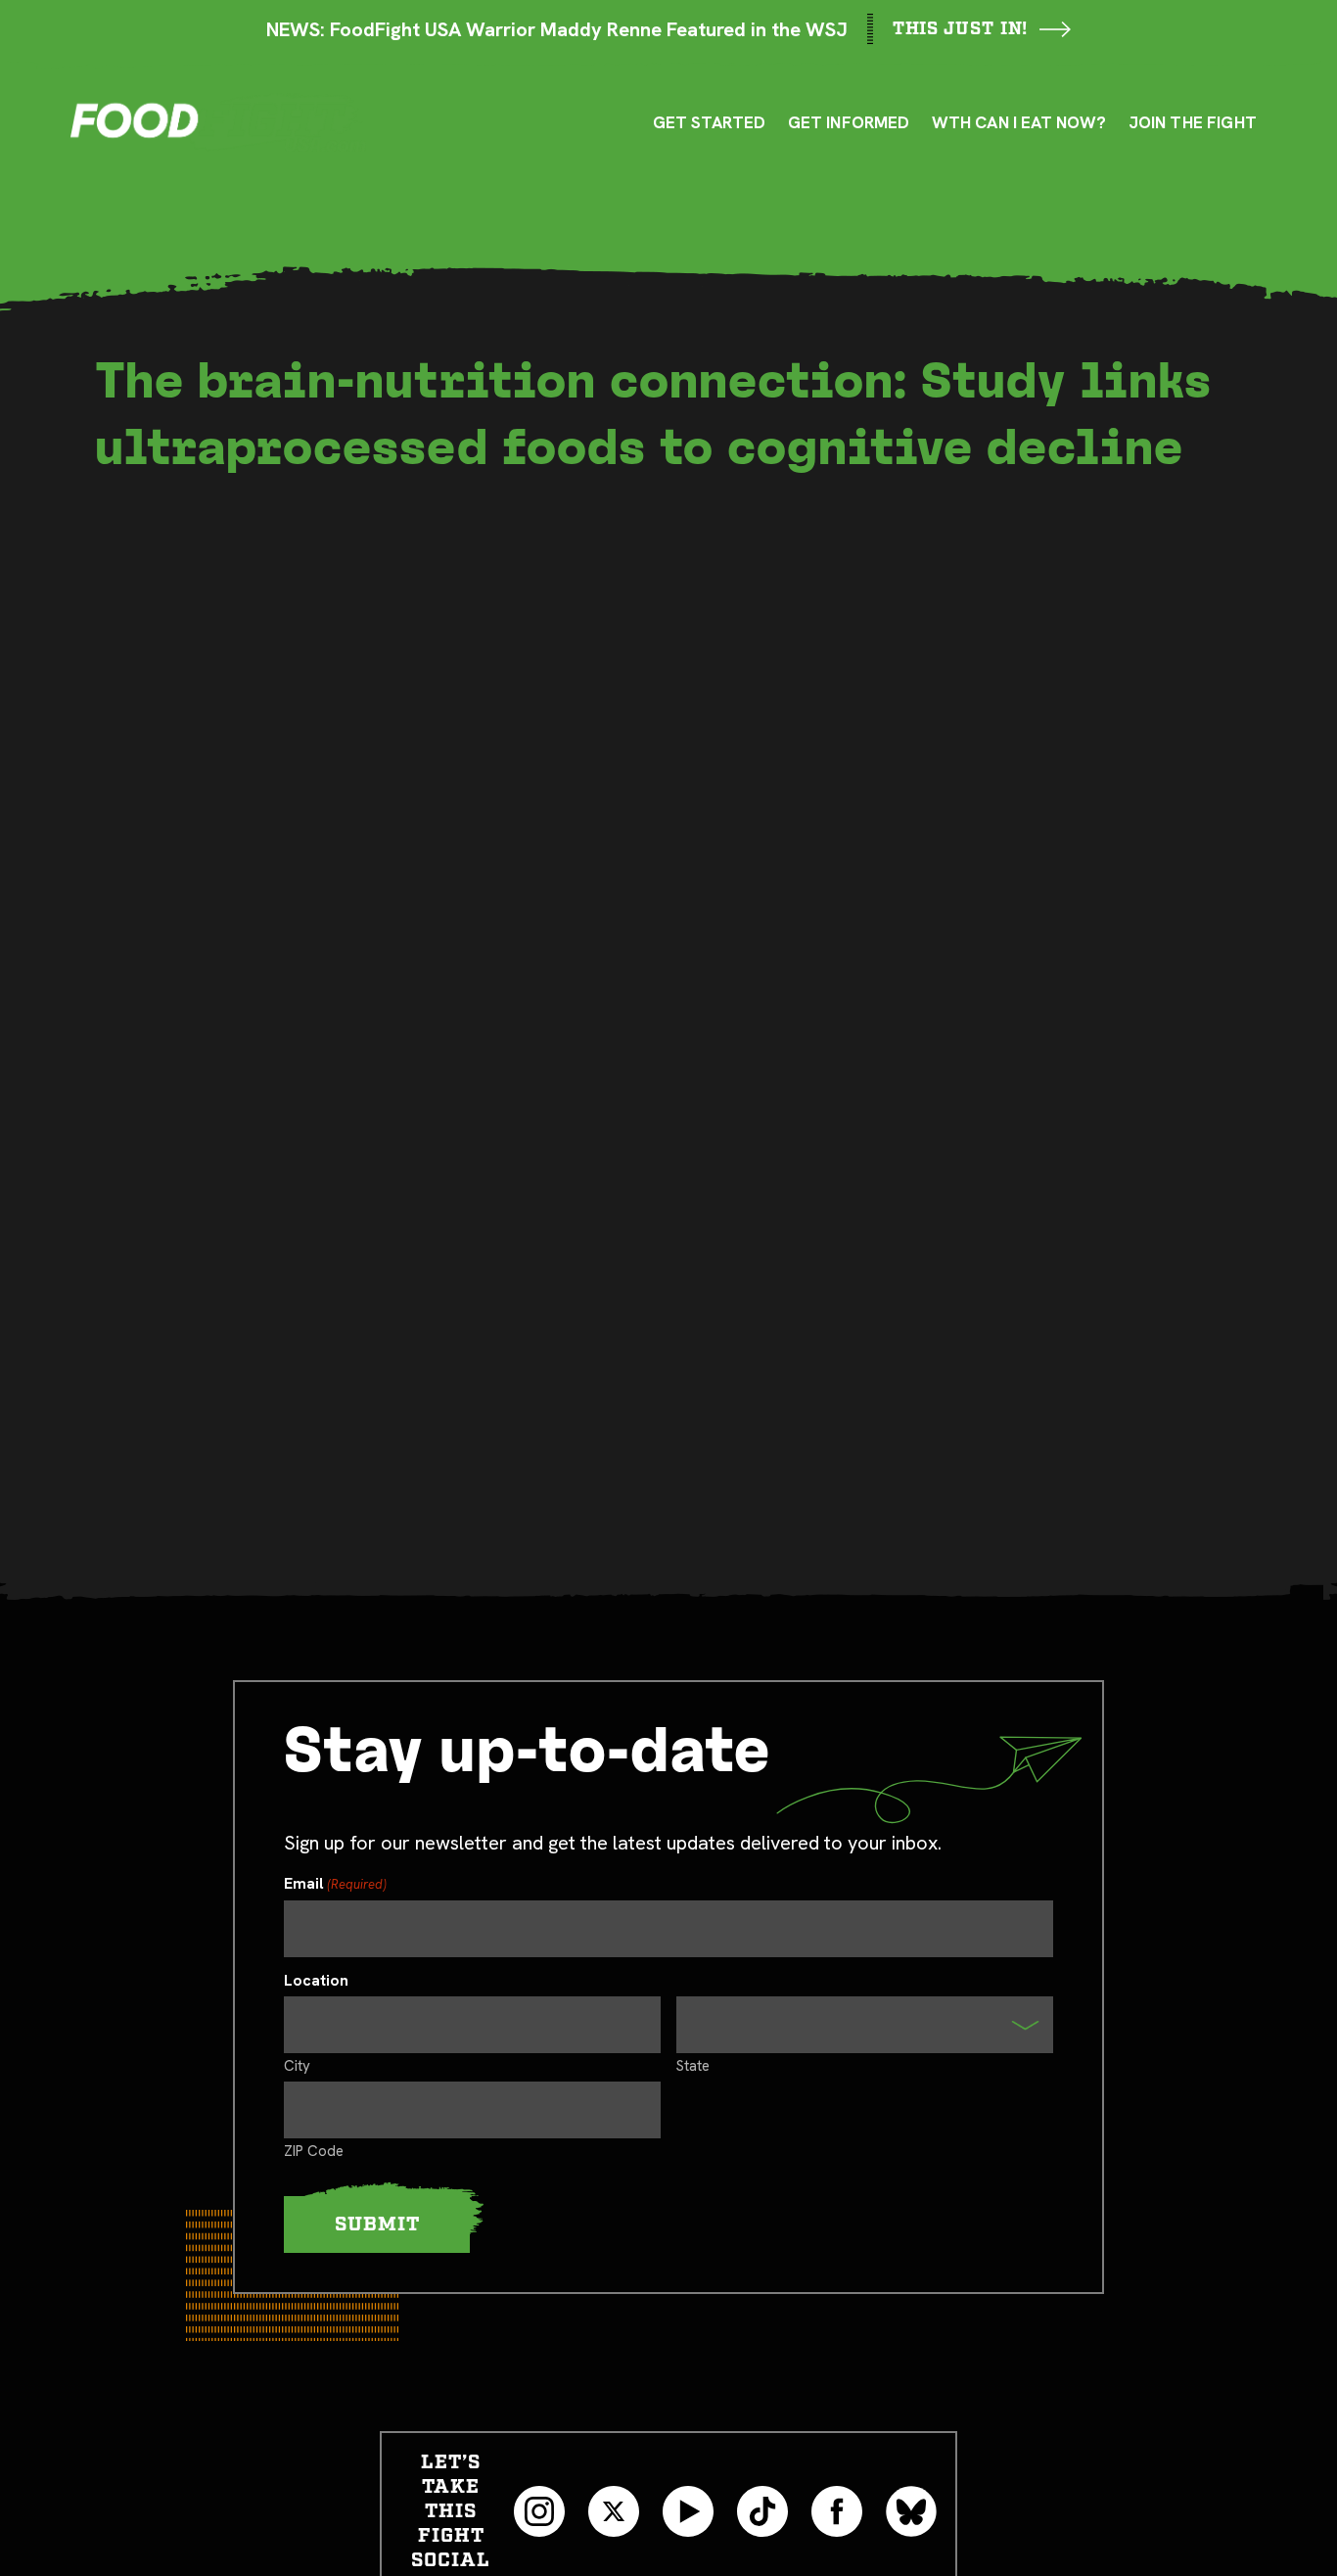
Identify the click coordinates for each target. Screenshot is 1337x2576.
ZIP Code (314, 2150)
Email (335, 1884)
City (297, 2065)
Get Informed (849, 122)
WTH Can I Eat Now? (1019, 122)
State (693, 2065)
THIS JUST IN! (961, 29)
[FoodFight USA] (218, 122)
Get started (710, 122)
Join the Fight (1193, 122)
